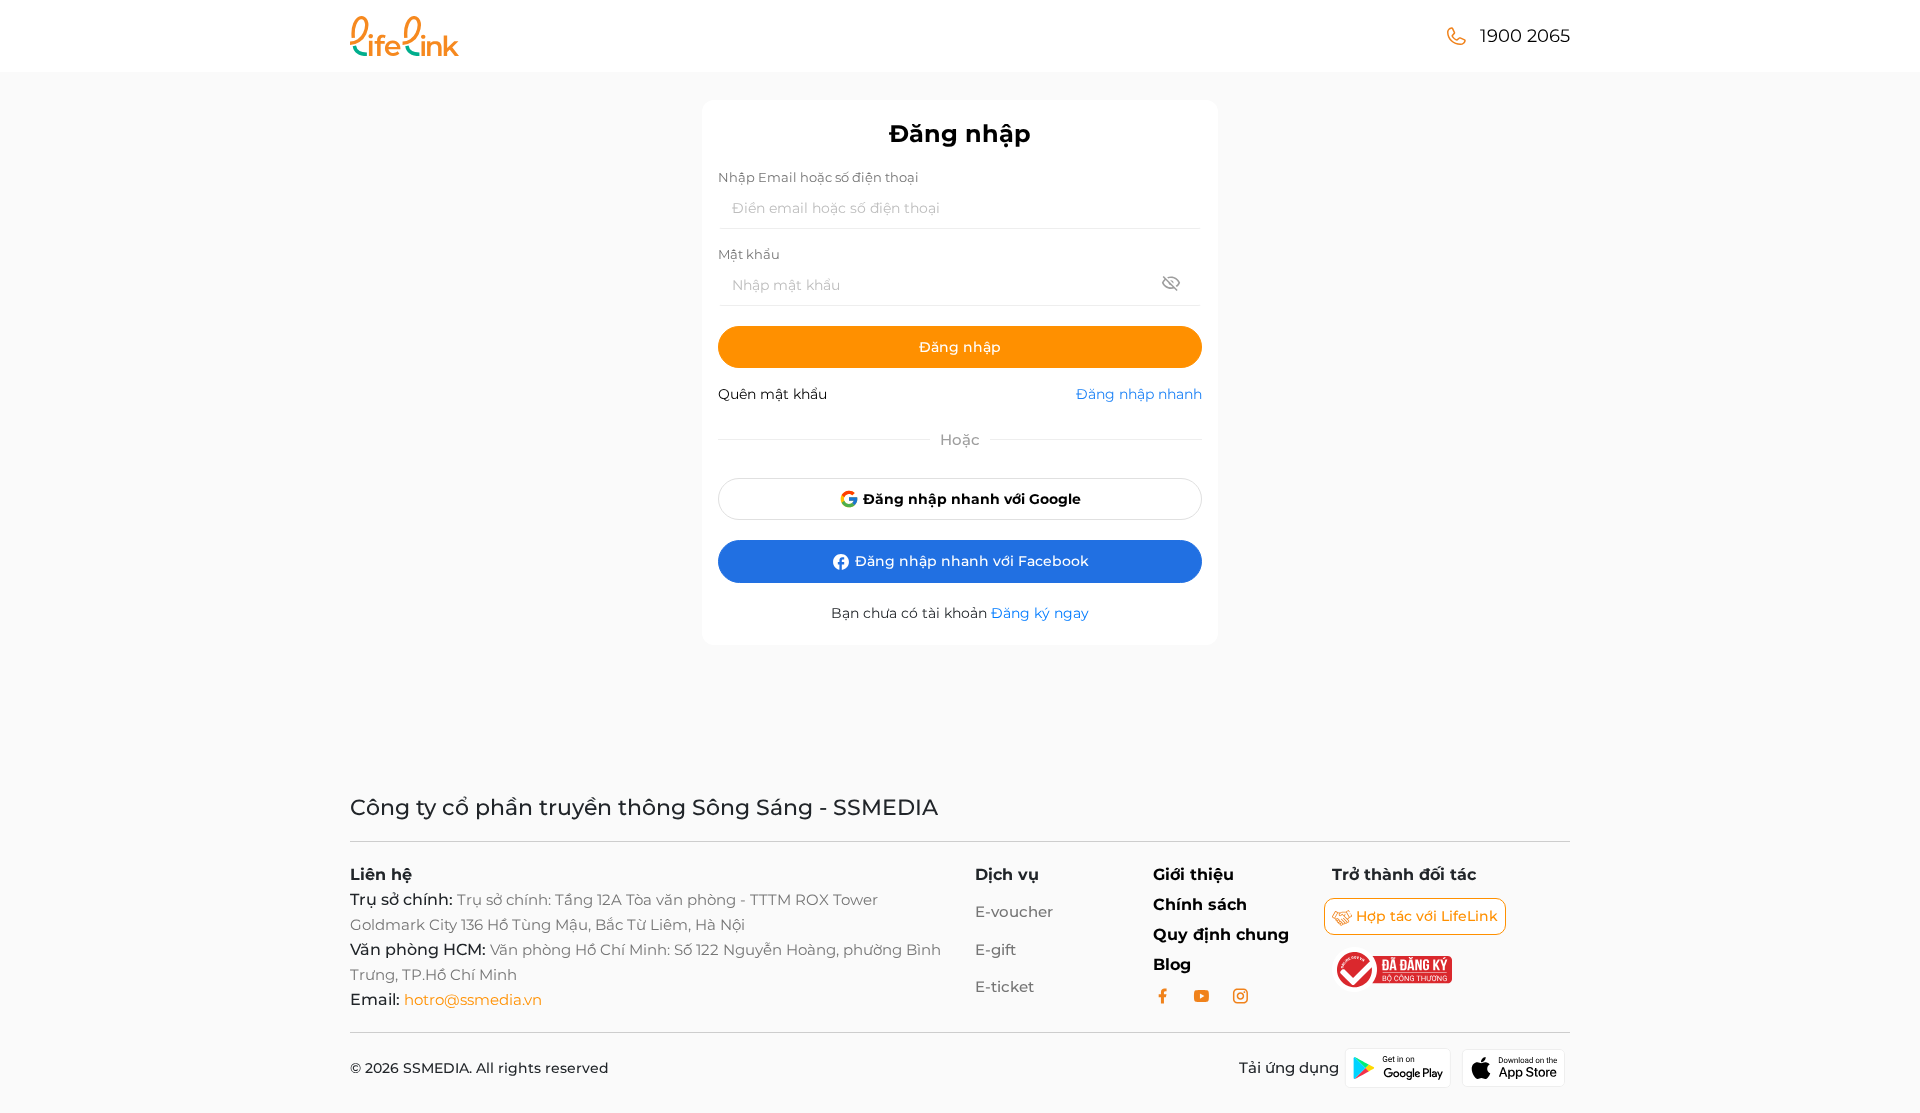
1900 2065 (1525, 36)
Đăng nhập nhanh (1139, 394)
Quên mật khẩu (772, 394)
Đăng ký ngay (1040, 613)
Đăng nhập (960, 347)
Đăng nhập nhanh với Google (970, 499)
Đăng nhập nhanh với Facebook (970, 561)
